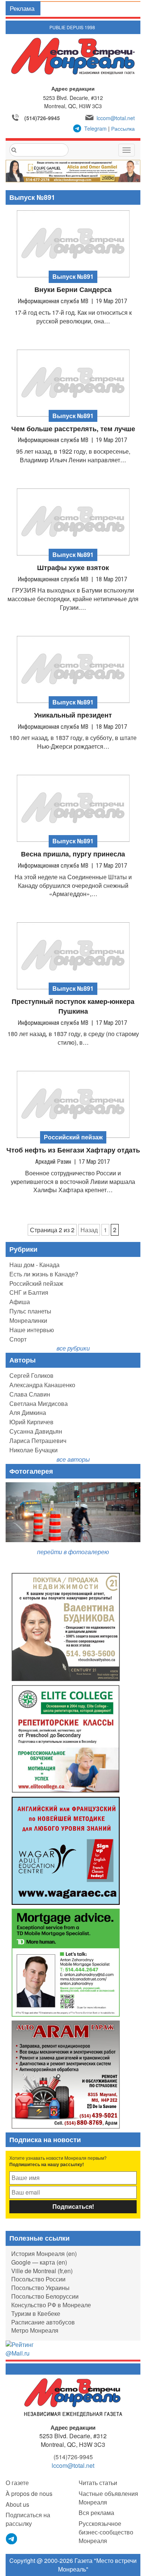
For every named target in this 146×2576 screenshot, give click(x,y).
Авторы (22, 1360)
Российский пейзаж (36, 1283)
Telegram (95, 128)
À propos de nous (29, 2493)
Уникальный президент (73, 715)
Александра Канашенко (42, 1385)
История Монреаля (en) (44, 2254)
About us (17, 2504)
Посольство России (38, 2279)
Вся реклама (96, 2513)
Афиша (20, 1302)
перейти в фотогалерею (73, 1552)
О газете (17, 2483)
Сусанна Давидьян (36, 1431)
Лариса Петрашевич (38, 1441)
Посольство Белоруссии (45, 2296)
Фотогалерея (31, 1471)
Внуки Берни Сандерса (73, 290)
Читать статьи (98, 2483)
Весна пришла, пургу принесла (73, 854)
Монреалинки (28, 1320)
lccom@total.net (116, 118)
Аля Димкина (28, 1412)
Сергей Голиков (31, 1375)
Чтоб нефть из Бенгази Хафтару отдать (73, 1150)
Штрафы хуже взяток (73, 568)
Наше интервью (32, 1330)
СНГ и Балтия (29, 1292)
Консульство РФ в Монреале (51, 2305)
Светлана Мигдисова (39, 1403)
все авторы (73, 1459)
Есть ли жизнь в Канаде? (44, 1274)
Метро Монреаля (35, 2330)
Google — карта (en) (39, 2262)
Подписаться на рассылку (28, 2519)
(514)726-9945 (42, 118)
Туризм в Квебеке (36, 2313)
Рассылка (123, 128)
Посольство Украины (40, 2288)
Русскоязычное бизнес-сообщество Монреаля (106, 2532)
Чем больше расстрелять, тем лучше (73, 429)
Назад (89, 1230)
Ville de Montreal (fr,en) (42, 2271)
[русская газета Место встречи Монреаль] (73, 2397)
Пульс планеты (30, 1311)
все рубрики (73, 1348)
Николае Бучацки (34, 1450)
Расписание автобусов (43, 2322)
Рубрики (23, 1249)
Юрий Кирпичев (31, 1422)
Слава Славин (30, 1394)
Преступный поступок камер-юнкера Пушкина (73, 1006)
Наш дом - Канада (34, 1265)
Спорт (18, 1339)
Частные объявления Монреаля (108, 2498)
